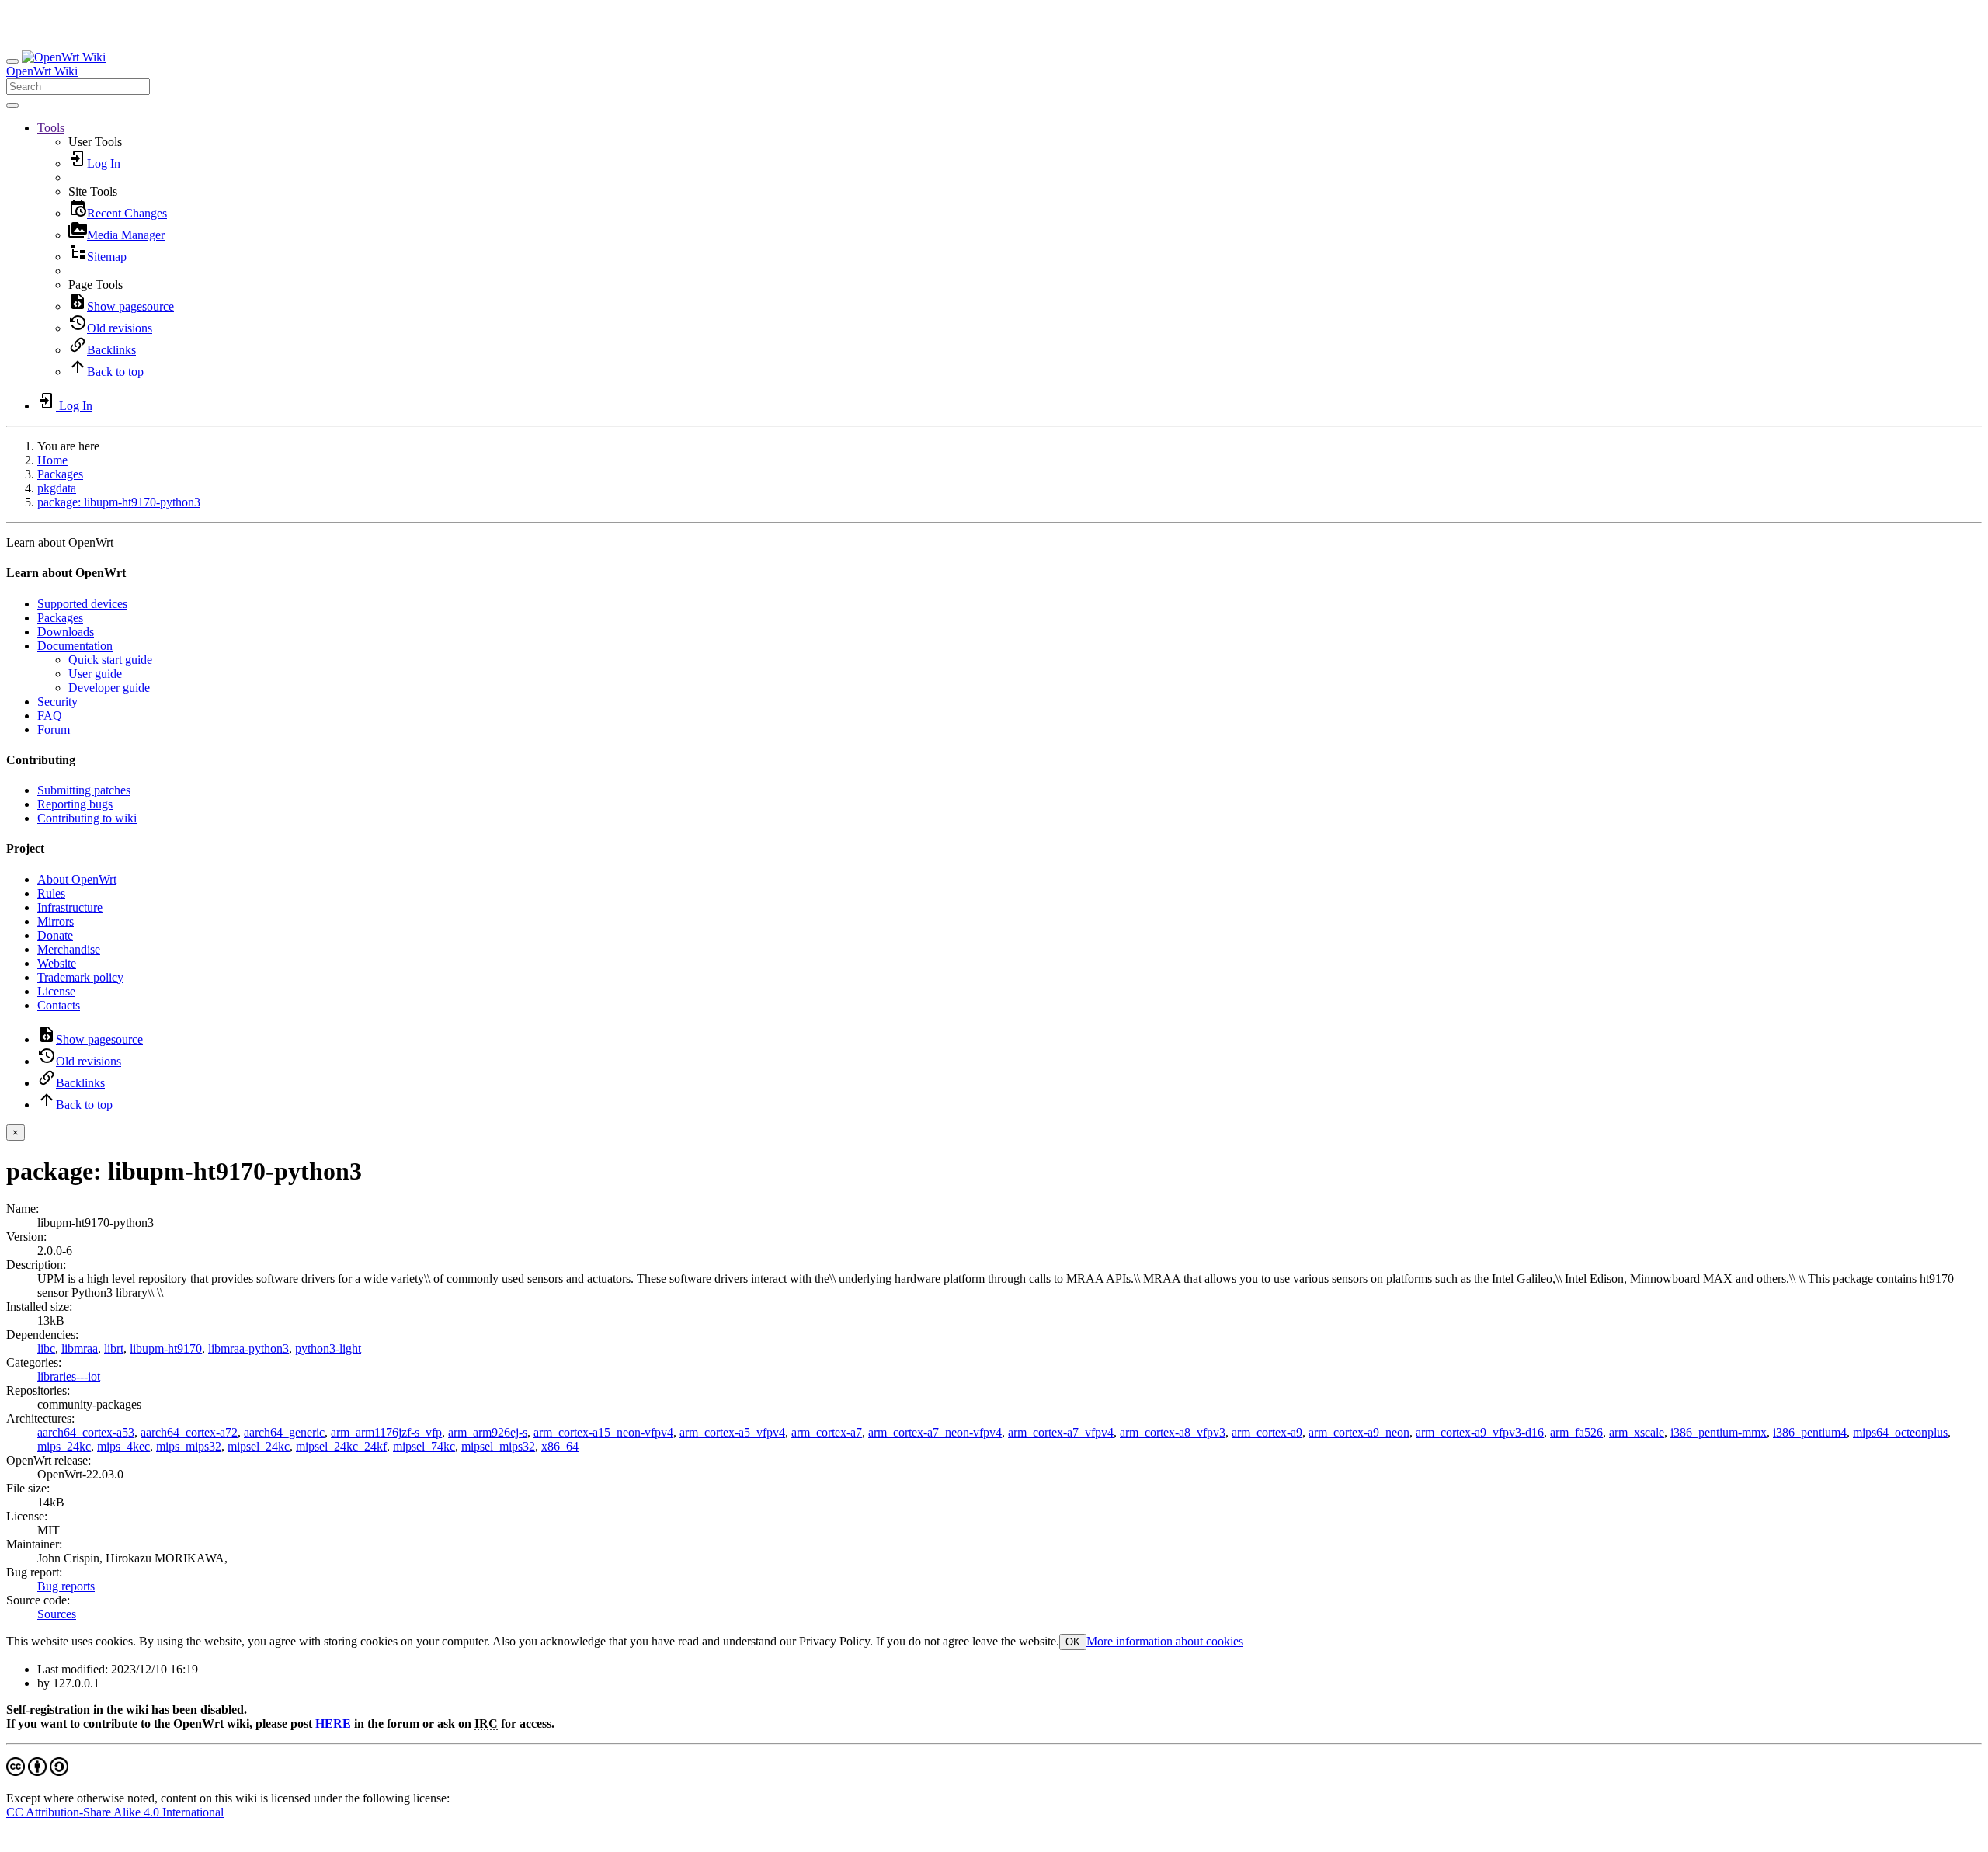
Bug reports (66, 1586)
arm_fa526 (1576, 1432)
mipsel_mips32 (498, 1446)
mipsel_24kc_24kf (341, 1446)
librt (114, 1348)
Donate (55, 935)
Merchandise (69, 949)
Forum (54, 730)
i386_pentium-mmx (1719, 1432)
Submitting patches (84, 790)
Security (57, 702)
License (56, 991)
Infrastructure (70, 907)
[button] (51, 128)
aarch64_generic (284, 1432)
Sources (57, 1614)
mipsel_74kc (424, 1446)
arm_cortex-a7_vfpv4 (1061, 1432)
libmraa (80, 1348)
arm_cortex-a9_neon (1359, 1432)
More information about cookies (1165, 1641)
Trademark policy (80, 977)
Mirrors (56, 921)
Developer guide (109, 688)
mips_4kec (123, 1446)
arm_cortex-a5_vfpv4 (732, 1432)
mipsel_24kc (259, 1446)
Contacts (59, 1005)
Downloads (66, 632)
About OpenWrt (77, 879)
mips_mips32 (189, 1446)
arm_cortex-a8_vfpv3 (1173, 1432)
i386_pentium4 (1810, 1432)
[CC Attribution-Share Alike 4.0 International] (37, 1772)
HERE (333, 1723)
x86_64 (560, 1446)
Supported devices (82, 604)
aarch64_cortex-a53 (86, 1432)
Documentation (75, 646)
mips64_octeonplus (1900, 1432)
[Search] (12, 106)
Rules (51, 893)
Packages (60, 474)
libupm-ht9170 (166, 1348)
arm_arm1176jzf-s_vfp (386, 1432)
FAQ (50, 716)
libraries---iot (69, 1376)
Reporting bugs (75, 804)
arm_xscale (1637, 1432)
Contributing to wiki (87, 818)
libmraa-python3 (248, 1348)
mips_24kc (64, 1446)
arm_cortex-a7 (827, 1432)
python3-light (328, 1348)
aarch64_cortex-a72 (189, 1432)
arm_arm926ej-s (488, 1432)
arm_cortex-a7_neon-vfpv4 (935, 1432)
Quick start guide (110, 660)
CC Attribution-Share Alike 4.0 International (115, 1812)
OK (1073, 1642)
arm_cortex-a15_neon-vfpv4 (603, 1432)
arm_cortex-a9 (1267, 1432)
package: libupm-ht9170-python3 (119, 502)
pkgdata (57, 488)
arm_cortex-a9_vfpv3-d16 (1480, 1432)
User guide (95, 674)
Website (57, 963)
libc (46, 1348)
